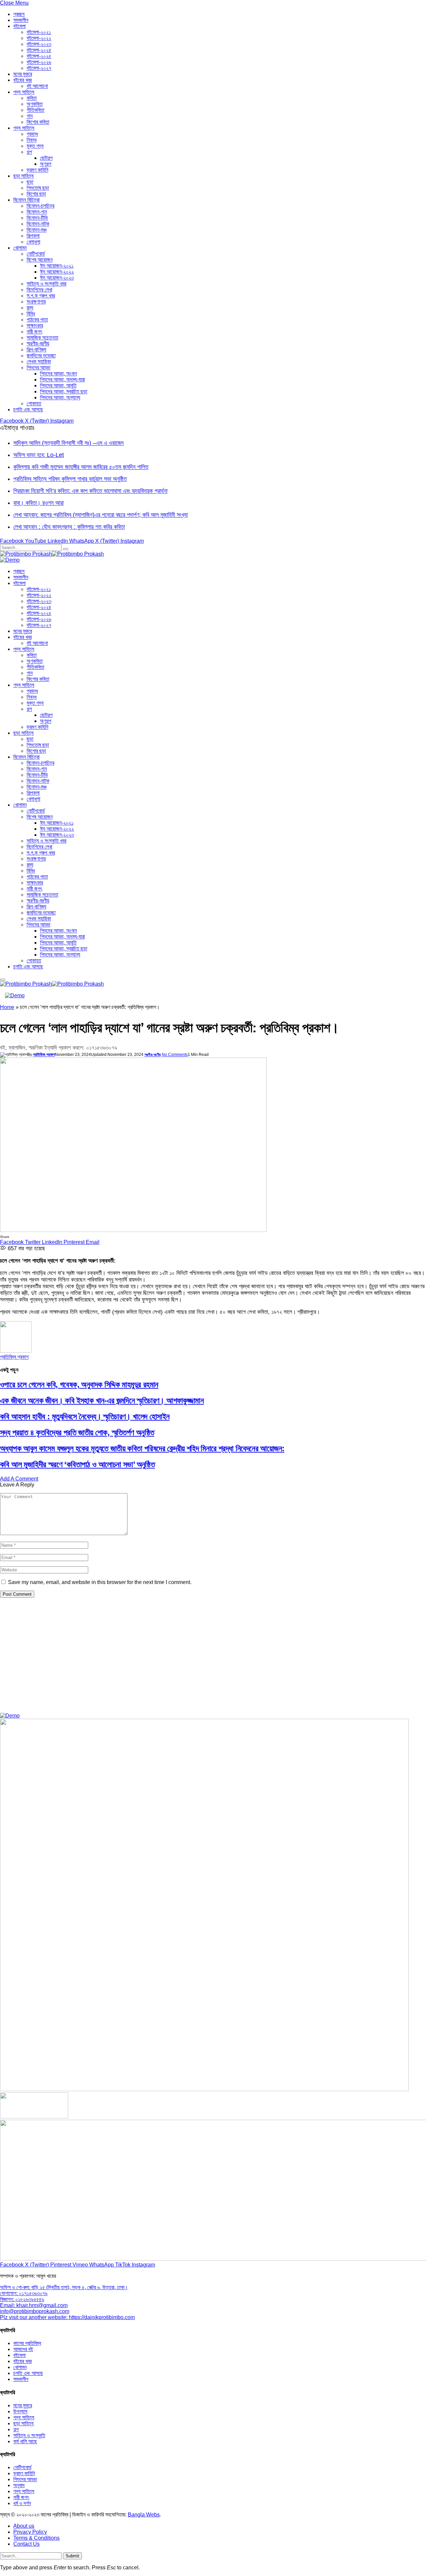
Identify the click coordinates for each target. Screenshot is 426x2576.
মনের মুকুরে (23, 74)
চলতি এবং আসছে (28, 409)
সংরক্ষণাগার (36, 302)
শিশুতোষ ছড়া (38, 188)
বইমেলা (19, 26)
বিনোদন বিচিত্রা (26, 200)
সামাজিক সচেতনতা (42, 338)
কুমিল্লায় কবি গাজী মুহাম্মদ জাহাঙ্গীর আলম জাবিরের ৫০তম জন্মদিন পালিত (81, 467)
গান (30, 116)
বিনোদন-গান (37, 212)
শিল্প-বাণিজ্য (36, 350)
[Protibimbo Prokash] (52, 554)
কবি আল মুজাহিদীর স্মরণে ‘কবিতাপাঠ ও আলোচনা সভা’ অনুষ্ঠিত (77, 1464)
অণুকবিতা (35, 104)
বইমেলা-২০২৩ (39, 44)
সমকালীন (21, 20)
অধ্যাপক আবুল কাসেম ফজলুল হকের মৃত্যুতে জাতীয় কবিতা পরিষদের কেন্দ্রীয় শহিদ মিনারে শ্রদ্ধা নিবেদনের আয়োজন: (142, 1448)
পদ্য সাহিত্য (24, 92)
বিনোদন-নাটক (38, 224)
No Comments (175, 1055)
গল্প (29, 152)
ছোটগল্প (46, 158)
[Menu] (3, 980)
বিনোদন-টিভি (37, 218)
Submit (72, 2556)
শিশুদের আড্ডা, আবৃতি (58, 386)
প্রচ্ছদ (19, 14)
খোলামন (20, 248)
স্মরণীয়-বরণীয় (38, 344)
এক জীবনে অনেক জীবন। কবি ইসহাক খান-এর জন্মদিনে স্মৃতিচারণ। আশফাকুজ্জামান (102, 1400)
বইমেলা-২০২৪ (39, 50)
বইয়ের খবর (22, 80)
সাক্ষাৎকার (35, 326)
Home (7, 1007)
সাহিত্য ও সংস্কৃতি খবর (46, 284)
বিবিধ (31, 314)
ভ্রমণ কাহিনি (37, 170)
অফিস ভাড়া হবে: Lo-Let (39, 455)
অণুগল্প (46, 164)
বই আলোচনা (37, 86)
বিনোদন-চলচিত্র (40, 206)
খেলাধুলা (33, 242)
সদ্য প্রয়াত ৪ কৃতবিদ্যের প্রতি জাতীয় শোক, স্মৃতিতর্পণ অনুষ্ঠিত (77, 1432)
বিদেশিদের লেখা (39, 290)
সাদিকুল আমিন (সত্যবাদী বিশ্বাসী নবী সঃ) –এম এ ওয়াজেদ (69, 443)
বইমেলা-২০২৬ (39, 62)
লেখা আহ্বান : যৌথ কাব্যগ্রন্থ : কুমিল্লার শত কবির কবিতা (69, 527)
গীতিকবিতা (35, 110)
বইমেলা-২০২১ (39, 32)
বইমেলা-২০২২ (39, 38)
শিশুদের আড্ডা (38, 368)
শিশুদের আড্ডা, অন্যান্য (60, 397)
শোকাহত (34, 403)
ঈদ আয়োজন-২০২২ (57, 272)
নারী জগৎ (34, 332)
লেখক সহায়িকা (39, 362)
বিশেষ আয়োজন (40, 260)
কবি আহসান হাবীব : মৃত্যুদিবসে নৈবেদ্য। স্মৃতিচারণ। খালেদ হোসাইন (85, 1416)
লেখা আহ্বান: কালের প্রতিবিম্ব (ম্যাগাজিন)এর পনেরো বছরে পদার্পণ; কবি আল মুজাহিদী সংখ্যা (101, 515)
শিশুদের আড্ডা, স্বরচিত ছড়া (64, 392)
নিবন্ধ (32, 140)
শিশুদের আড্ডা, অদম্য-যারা (62, 380)
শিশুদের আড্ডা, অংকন (58, 374)
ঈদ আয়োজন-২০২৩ (57, 278)
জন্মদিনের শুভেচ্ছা (41, 356)
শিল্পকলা (33, 236)
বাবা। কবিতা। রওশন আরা (38, 503)
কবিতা (32, 98)
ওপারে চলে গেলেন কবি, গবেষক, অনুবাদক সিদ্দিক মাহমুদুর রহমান (79, 1385)
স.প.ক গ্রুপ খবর (41, 296)
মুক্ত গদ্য (35, 146)
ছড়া (30, 182)
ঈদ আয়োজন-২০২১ (57, 266)
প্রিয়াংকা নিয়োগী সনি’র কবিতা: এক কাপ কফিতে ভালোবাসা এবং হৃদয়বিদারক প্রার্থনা (90, 491)
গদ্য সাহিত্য (24, 128)
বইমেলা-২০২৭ (39, 68)
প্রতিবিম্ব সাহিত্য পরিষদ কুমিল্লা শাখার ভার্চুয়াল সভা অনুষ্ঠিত (70, 479)
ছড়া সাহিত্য (23, 176)
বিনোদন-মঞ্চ (37, 230)
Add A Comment (19, 1479)
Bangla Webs (144, 2515)
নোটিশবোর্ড (36, 254)
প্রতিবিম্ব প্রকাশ (44, 1055)
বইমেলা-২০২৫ (39, 56)
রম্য (30, 308)
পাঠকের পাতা (37, 320)
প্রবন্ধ (32, 134)
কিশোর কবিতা (38, 122)
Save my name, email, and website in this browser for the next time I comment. (100, 1582)
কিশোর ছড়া (36, 194)
